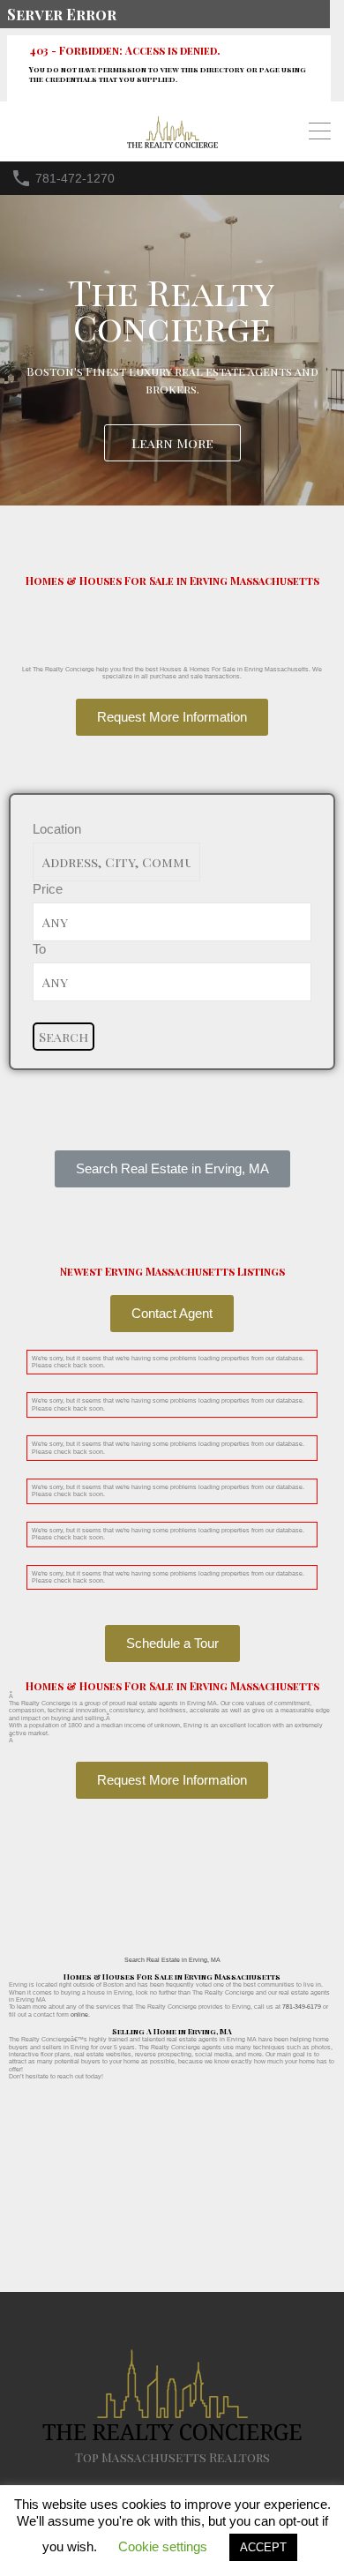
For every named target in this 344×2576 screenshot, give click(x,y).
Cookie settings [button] (163, 2546)
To (39, 949)
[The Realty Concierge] (172, 144)
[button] (172, 1169)
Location (57, 829)
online (79, 2014)
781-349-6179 (302, 2007)
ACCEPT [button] (263, 2547)
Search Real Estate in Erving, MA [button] (172, 1960)
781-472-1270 (75, 178)
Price (48, 889)
